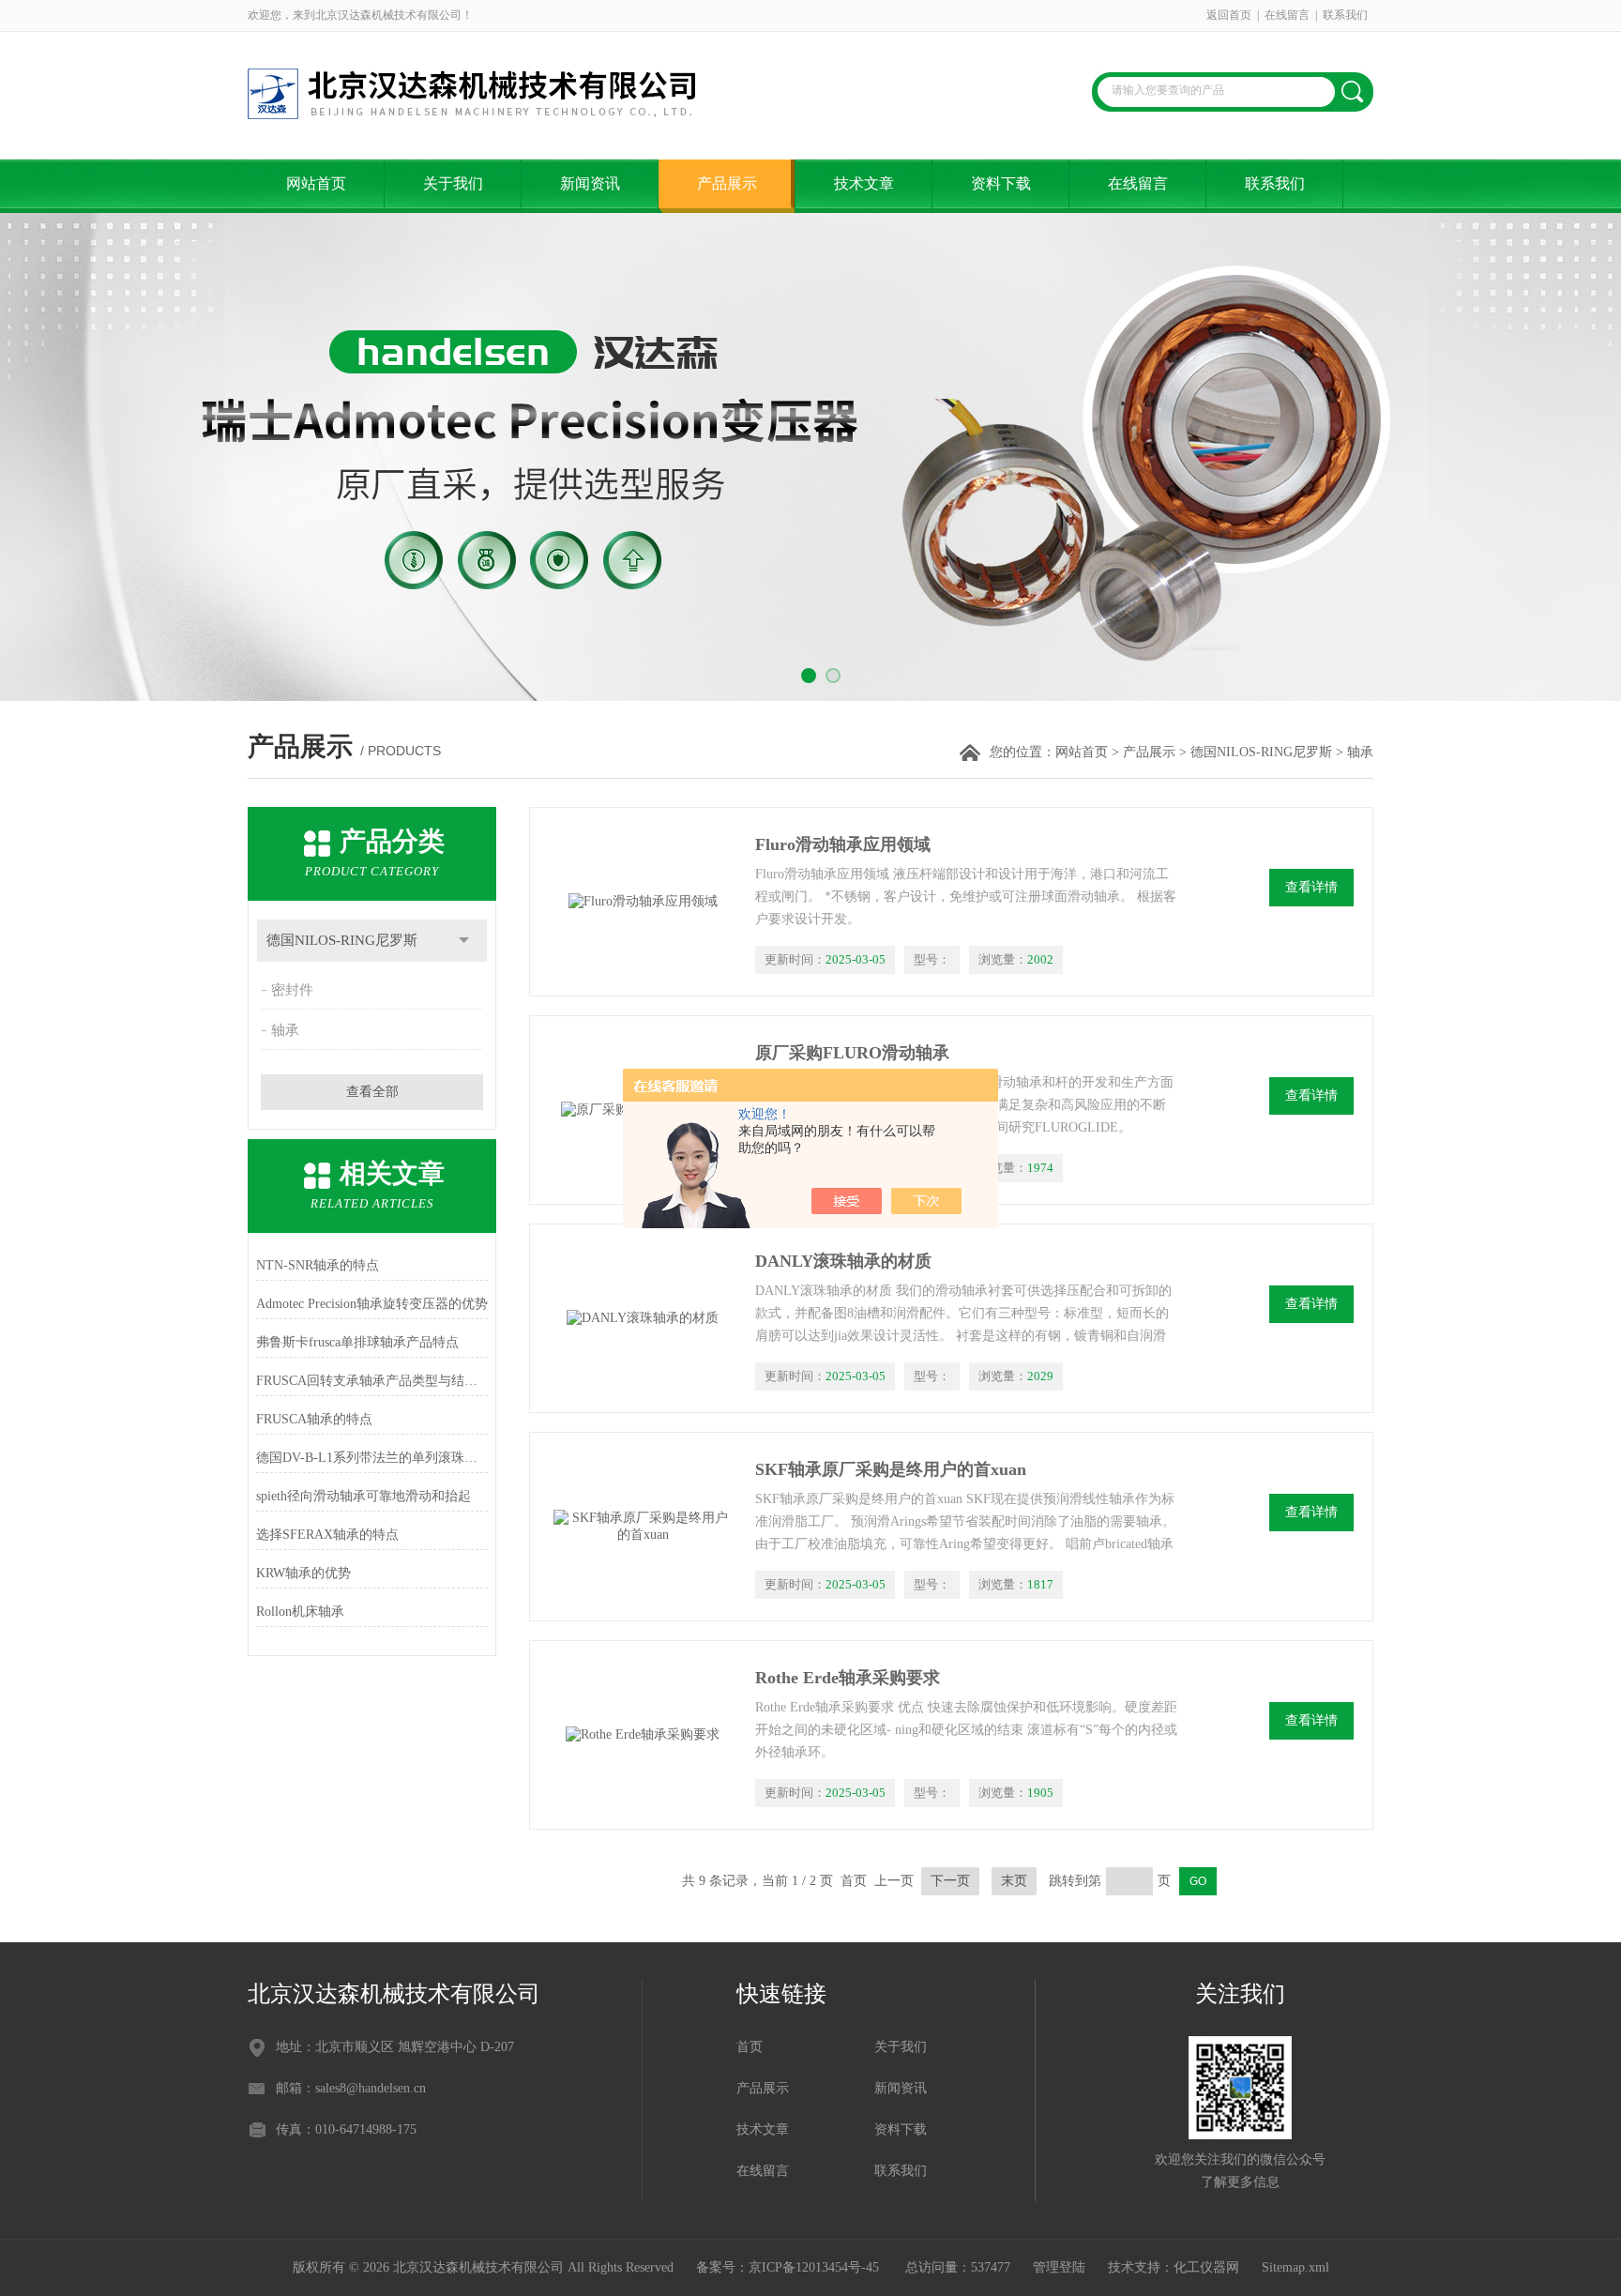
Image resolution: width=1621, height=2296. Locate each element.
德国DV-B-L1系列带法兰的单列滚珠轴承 (372, 1458)
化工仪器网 (1206, 2267)
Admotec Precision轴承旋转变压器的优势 (372, 1304)
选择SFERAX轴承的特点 (327, 1535)
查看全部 (372, 1092)
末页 (1014, 1881)
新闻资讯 (590, 183)
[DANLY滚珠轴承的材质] (643, 1318)
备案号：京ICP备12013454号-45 (789, 2267)
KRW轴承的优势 (303, 1573)
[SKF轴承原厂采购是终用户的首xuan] (643, 1527)
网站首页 (316, 183)
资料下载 (1001, 183)
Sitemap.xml (1295, 2267)
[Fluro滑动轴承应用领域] (643, 902)
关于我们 (453, 183)
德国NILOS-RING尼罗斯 (1261, 752)
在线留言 (1287, 15)
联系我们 (1345, 15)
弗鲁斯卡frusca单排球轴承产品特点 (357, 1342)
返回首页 (1229, 15)
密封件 (292, 990)
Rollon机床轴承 (300, 1612)
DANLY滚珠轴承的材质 (843, 1261)
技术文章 (864, 183)
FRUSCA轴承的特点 (314, 1419)
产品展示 (727, 183)
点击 (464, 941)
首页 (750, 2047)
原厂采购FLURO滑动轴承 (852, 1053)
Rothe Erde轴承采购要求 (848, 1678)
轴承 (285, 1030)
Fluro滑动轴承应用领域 (843, 844)
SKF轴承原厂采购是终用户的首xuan (891, 1469)
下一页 (950, 1881)
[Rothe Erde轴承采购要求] (643, 1735)
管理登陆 (1059, 2267)
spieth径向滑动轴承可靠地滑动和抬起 (364, 1496)
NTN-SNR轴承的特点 (318, 1265)
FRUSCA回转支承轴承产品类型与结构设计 (372, 1381)
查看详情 (1311, 887)
